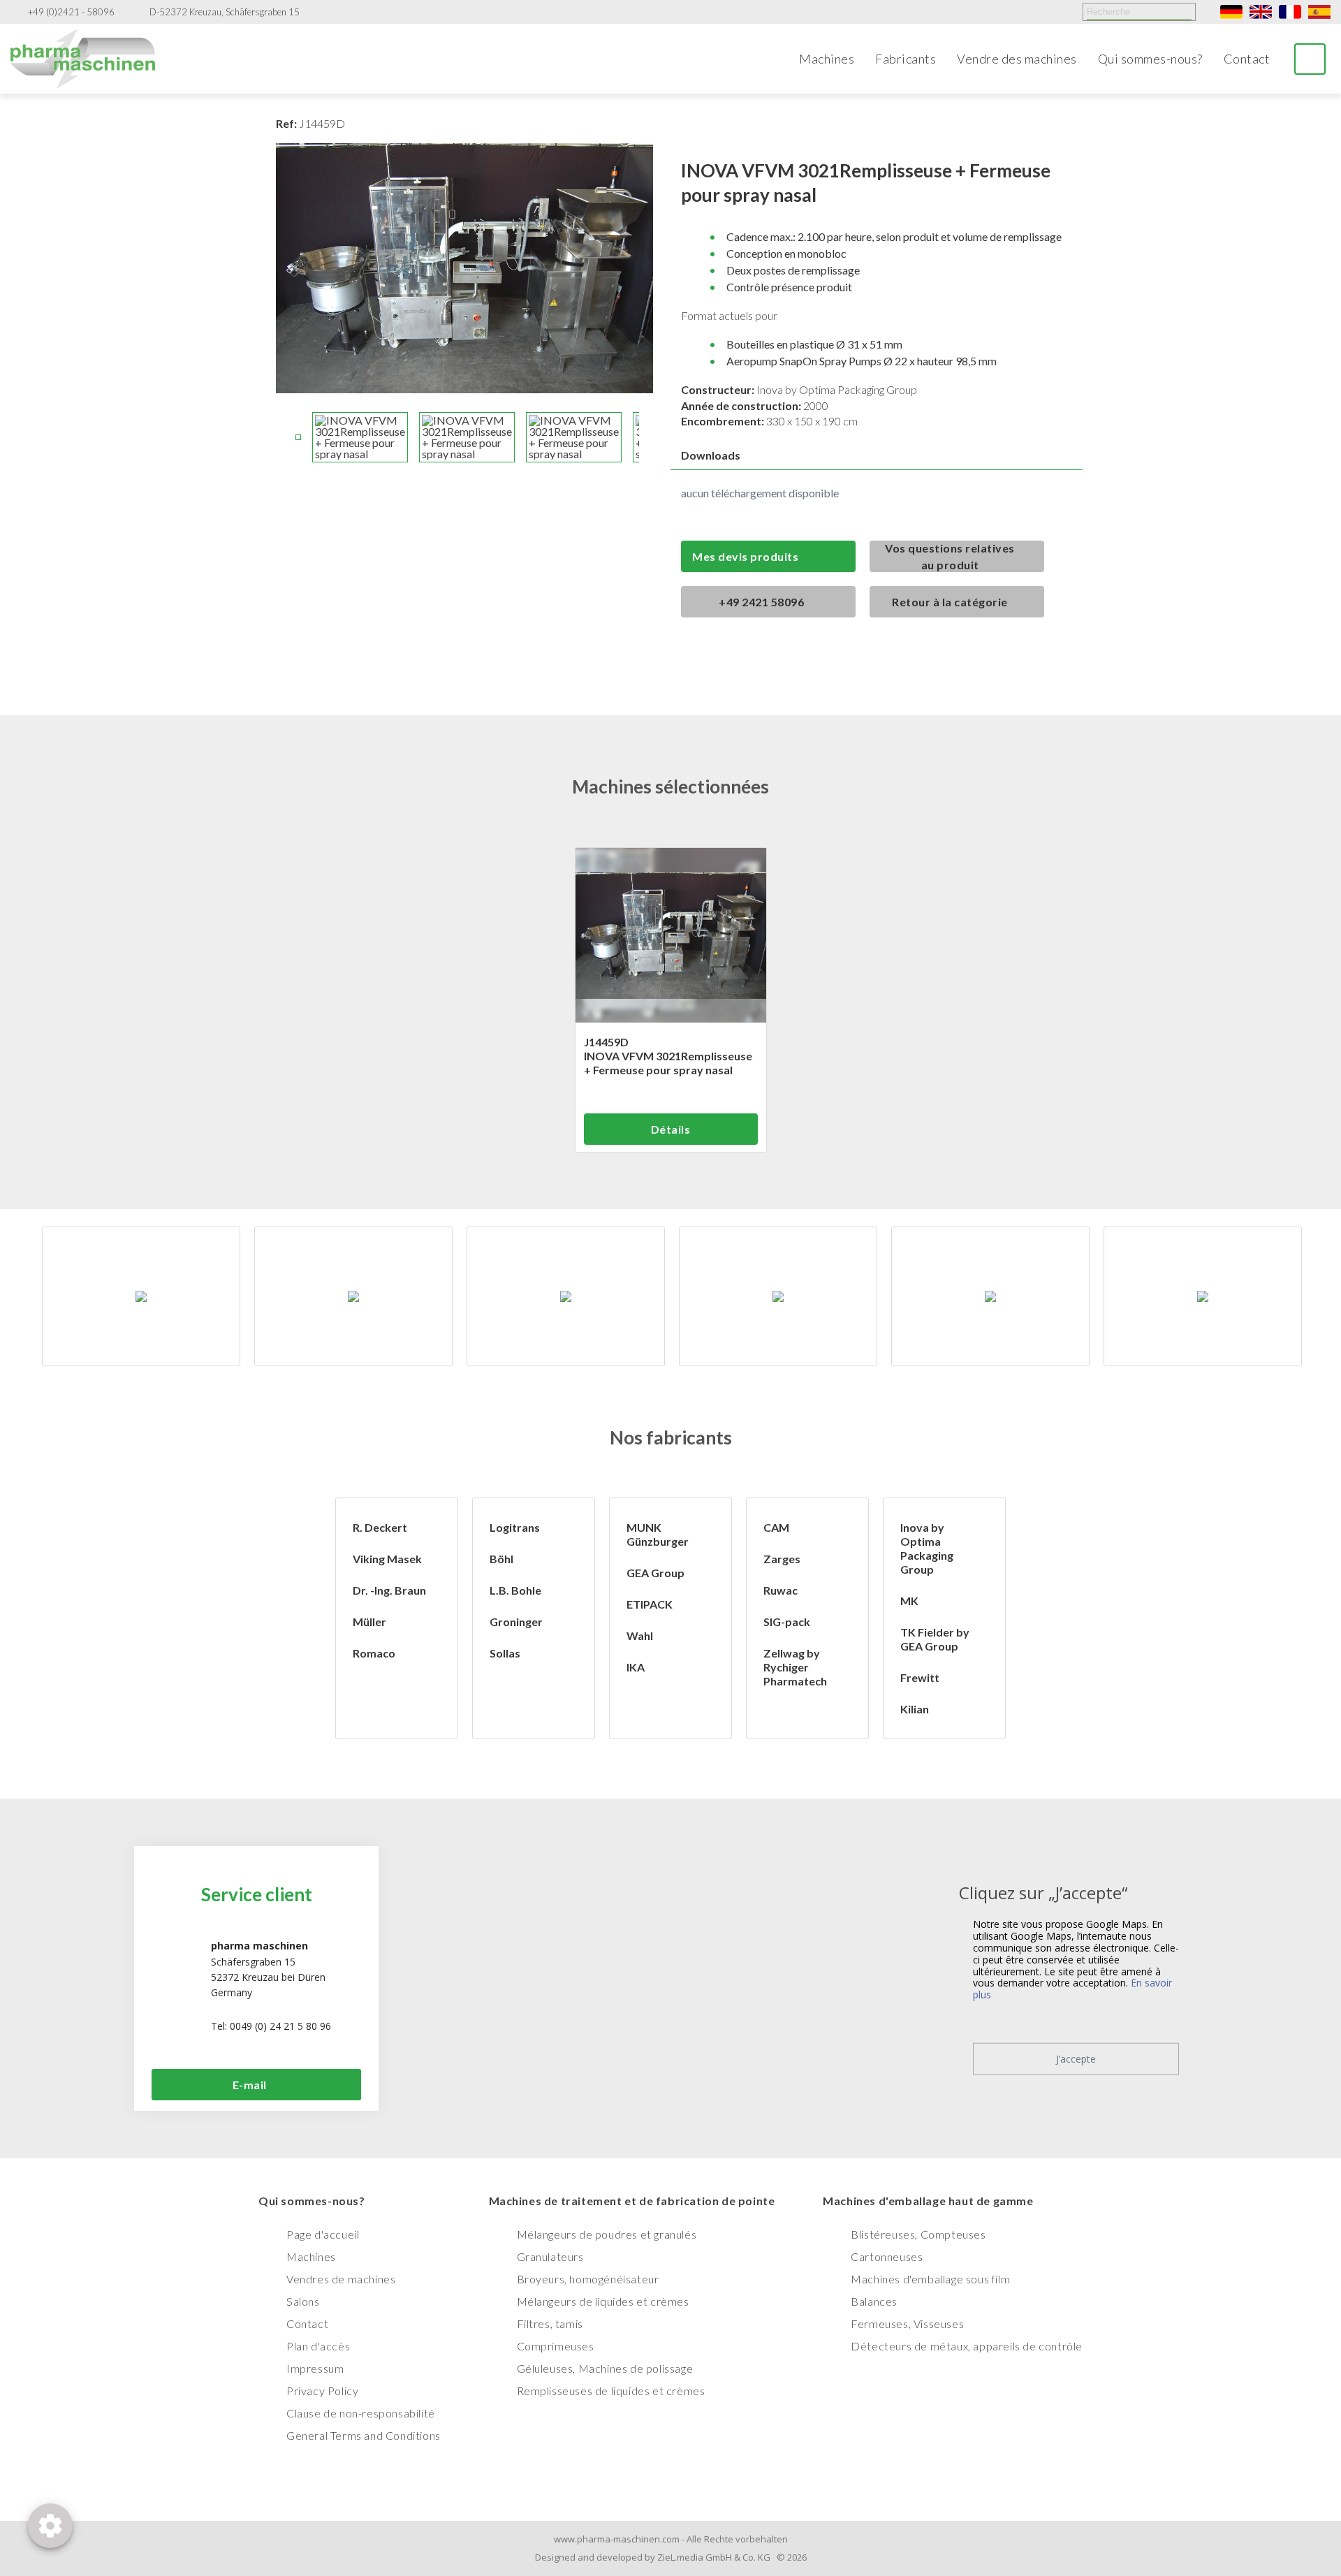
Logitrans (515, 1527)
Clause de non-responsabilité (361, 2413)
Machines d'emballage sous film (930, 2279)
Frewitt (920, 1677)
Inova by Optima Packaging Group (927, 1548)
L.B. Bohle (515, 1590)
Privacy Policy (322, 2391)
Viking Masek (387, 1559)
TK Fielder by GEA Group (935, 1639)
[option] (141, 1296)
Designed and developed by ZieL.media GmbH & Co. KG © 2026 (671, 2557)
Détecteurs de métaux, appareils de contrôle (967, 2346)
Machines (827, 59)
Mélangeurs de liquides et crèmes (603, 2301)
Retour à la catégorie (950, 602)
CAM (776, 1527)
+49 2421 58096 (761, 602)
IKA (636, 1667)
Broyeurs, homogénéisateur (588, 2279)
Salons (303, 2301)
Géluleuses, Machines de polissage (605, 2368)
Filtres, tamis (550, 2323)
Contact (1247, 59)
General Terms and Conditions (364, 2435)
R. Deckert (380, 1527)
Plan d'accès (318, 2346)
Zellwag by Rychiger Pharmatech (795, 1667)
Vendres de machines (341, 2279)
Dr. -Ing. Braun (389, 1590)
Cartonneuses (887, 2256)
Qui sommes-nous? (1150, 59)
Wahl (640, 1635)
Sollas (505, 1653)
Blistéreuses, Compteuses (918, 2234)
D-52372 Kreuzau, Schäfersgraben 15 (225, 12)
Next (646, 437)
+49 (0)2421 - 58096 (71, 12)
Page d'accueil (323, 2234)
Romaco (374, 1653)
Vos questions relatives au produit (950, 556)
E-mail (250, 2085)
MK (909, 1601)
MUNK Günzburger (658, 1534)
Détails (671, 1129)
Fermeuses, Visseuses (907, 2323)
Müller (369, 1622)
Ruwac (781, 1590)
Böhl (501, 1559)
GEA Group (655, 1573)
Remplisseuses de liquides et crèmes (611, 2391)
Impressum (315, 2368)
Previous (283, 437)
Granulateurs (550, 2256)
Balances (874, 2301)
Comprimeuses (556, 2346)
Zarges (782, 1559)
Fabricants (906, 59)
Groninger (516, 1622)
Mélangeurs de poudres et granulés (607, 2234)
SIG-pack (787, 1622)
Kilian (915, 1709)
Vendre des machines (1017, 59)
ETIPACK (650, 1604)
